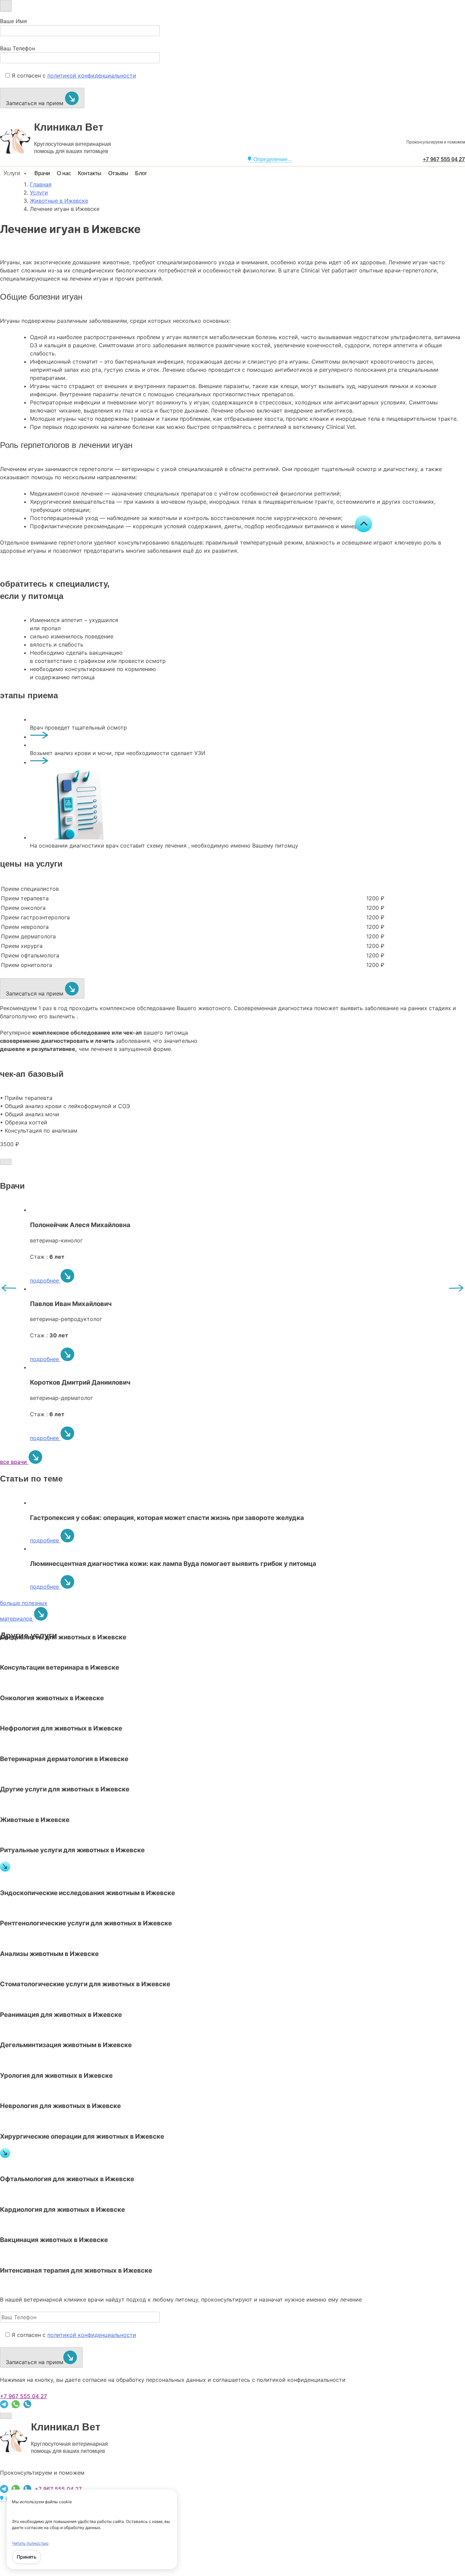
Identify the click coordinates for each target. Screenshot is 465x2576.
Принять (27, 2557)
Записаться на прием (35, 103)
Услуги (12, 173)
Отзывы (118, 173)
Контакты (90, 173)
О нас (64, 173)
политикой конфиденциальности (92, 76)
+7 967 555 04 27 (23, 2396)
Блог (141, 173)
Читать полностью (30, 2543)
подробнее (45, 1281)
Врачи (42, 173)
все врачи (14, 1462)
